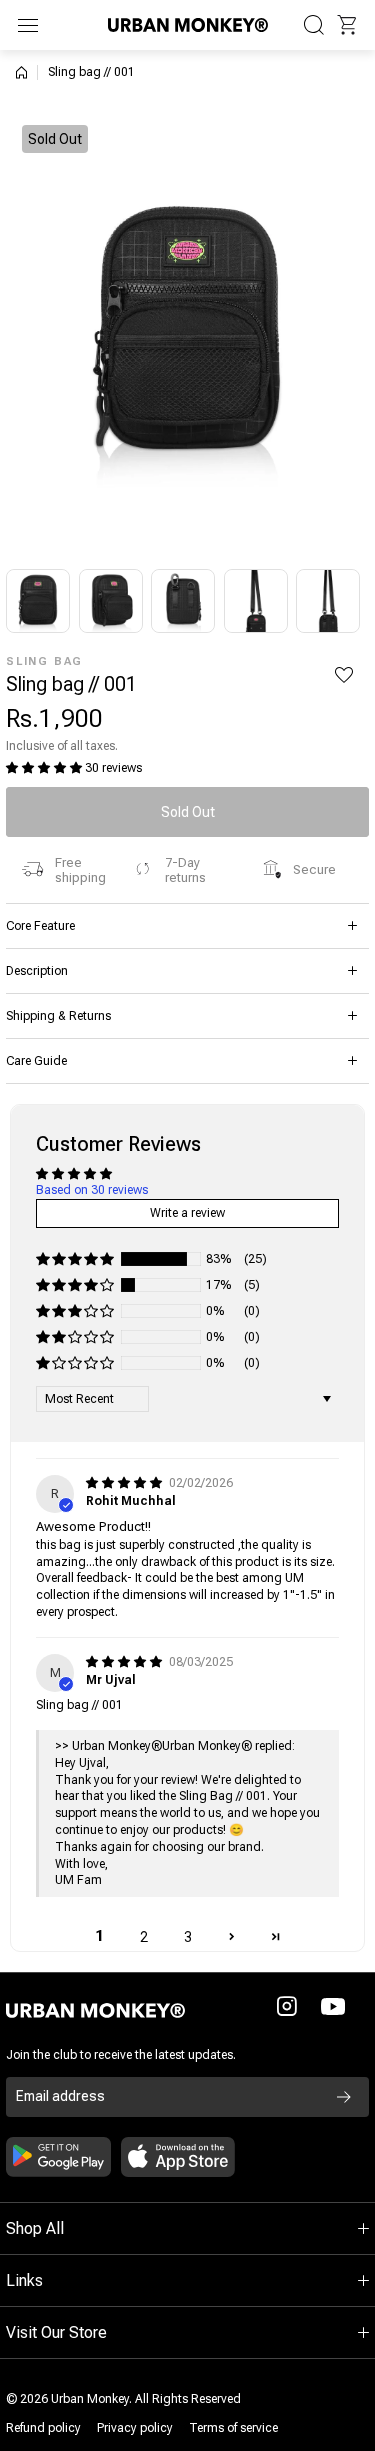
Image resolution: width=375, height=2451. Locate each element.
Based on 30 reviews (92, 1190)
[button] (347, 25)
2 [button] (144, 1937)
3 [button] (188, 1937)
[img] (125, 1483)
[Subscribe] (344, 2097)
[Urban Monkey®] (188, 24)
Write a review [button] (187, 1213)
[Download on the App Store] (178, 2157)
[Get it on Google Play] (58, 2157)
